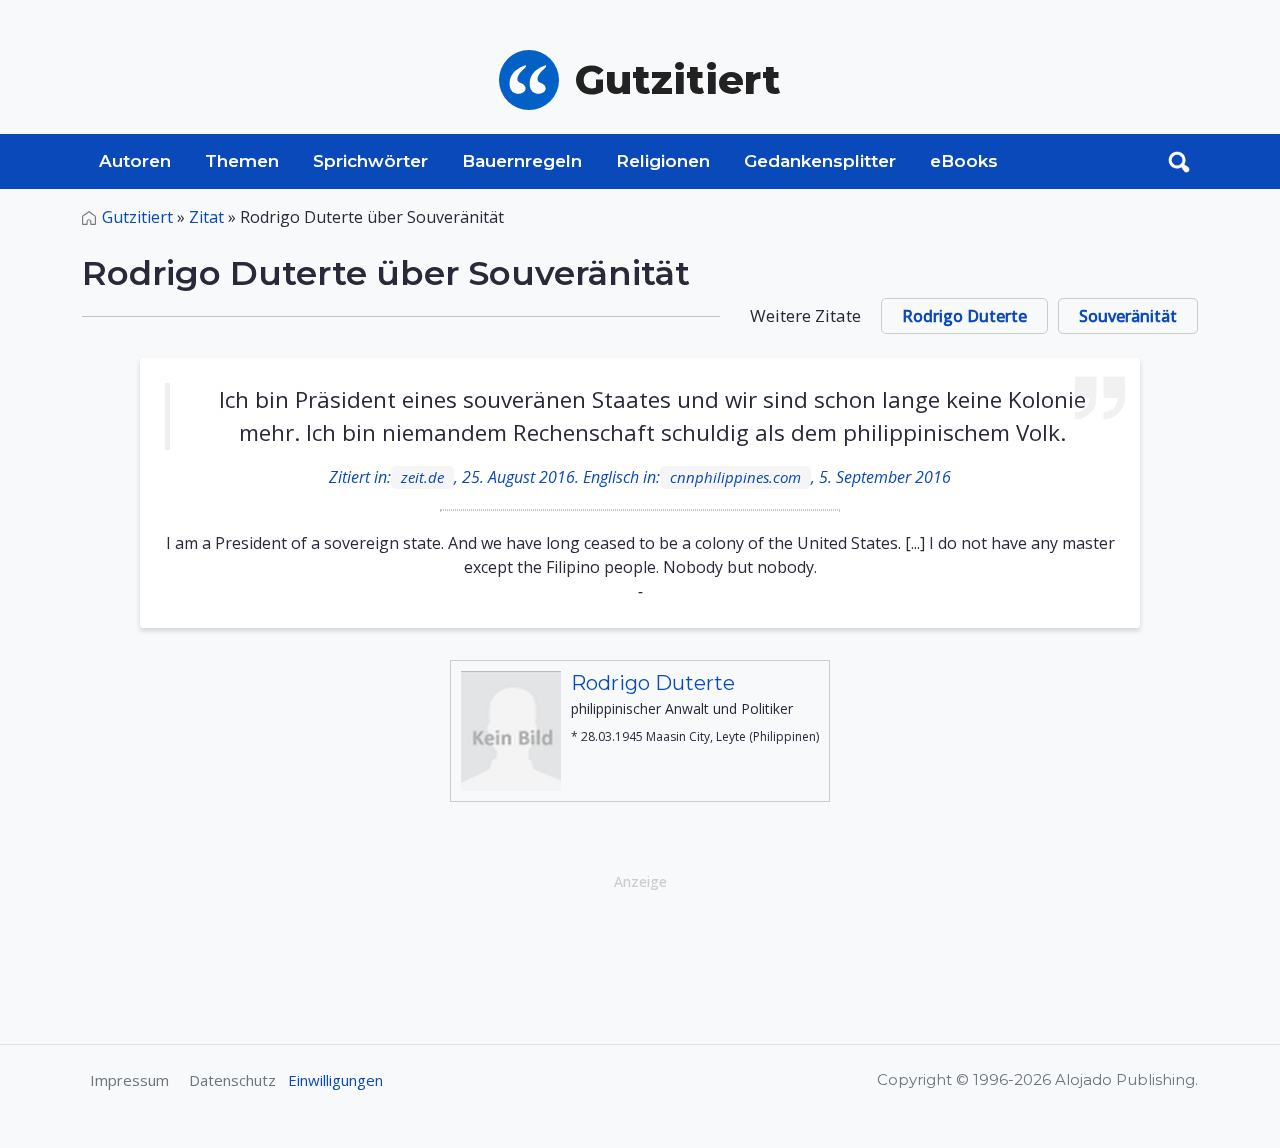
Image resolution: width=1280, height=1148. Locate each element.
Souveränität (1128, 316)
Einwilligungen (335, 1080)
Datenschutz (232, 1080)
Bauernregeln (522, 161)
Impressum (129, 1080)
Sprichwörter (370, 161)
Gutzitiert (137, 217)
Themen (242, 161)
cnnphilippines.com (735, 477)
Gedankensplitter (820, 161)
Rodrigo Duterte (964, 316)
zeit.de (422, 477)
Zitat (206, 217)
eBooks (964, 161)
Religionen (663, 161)
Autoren (135, 161)
